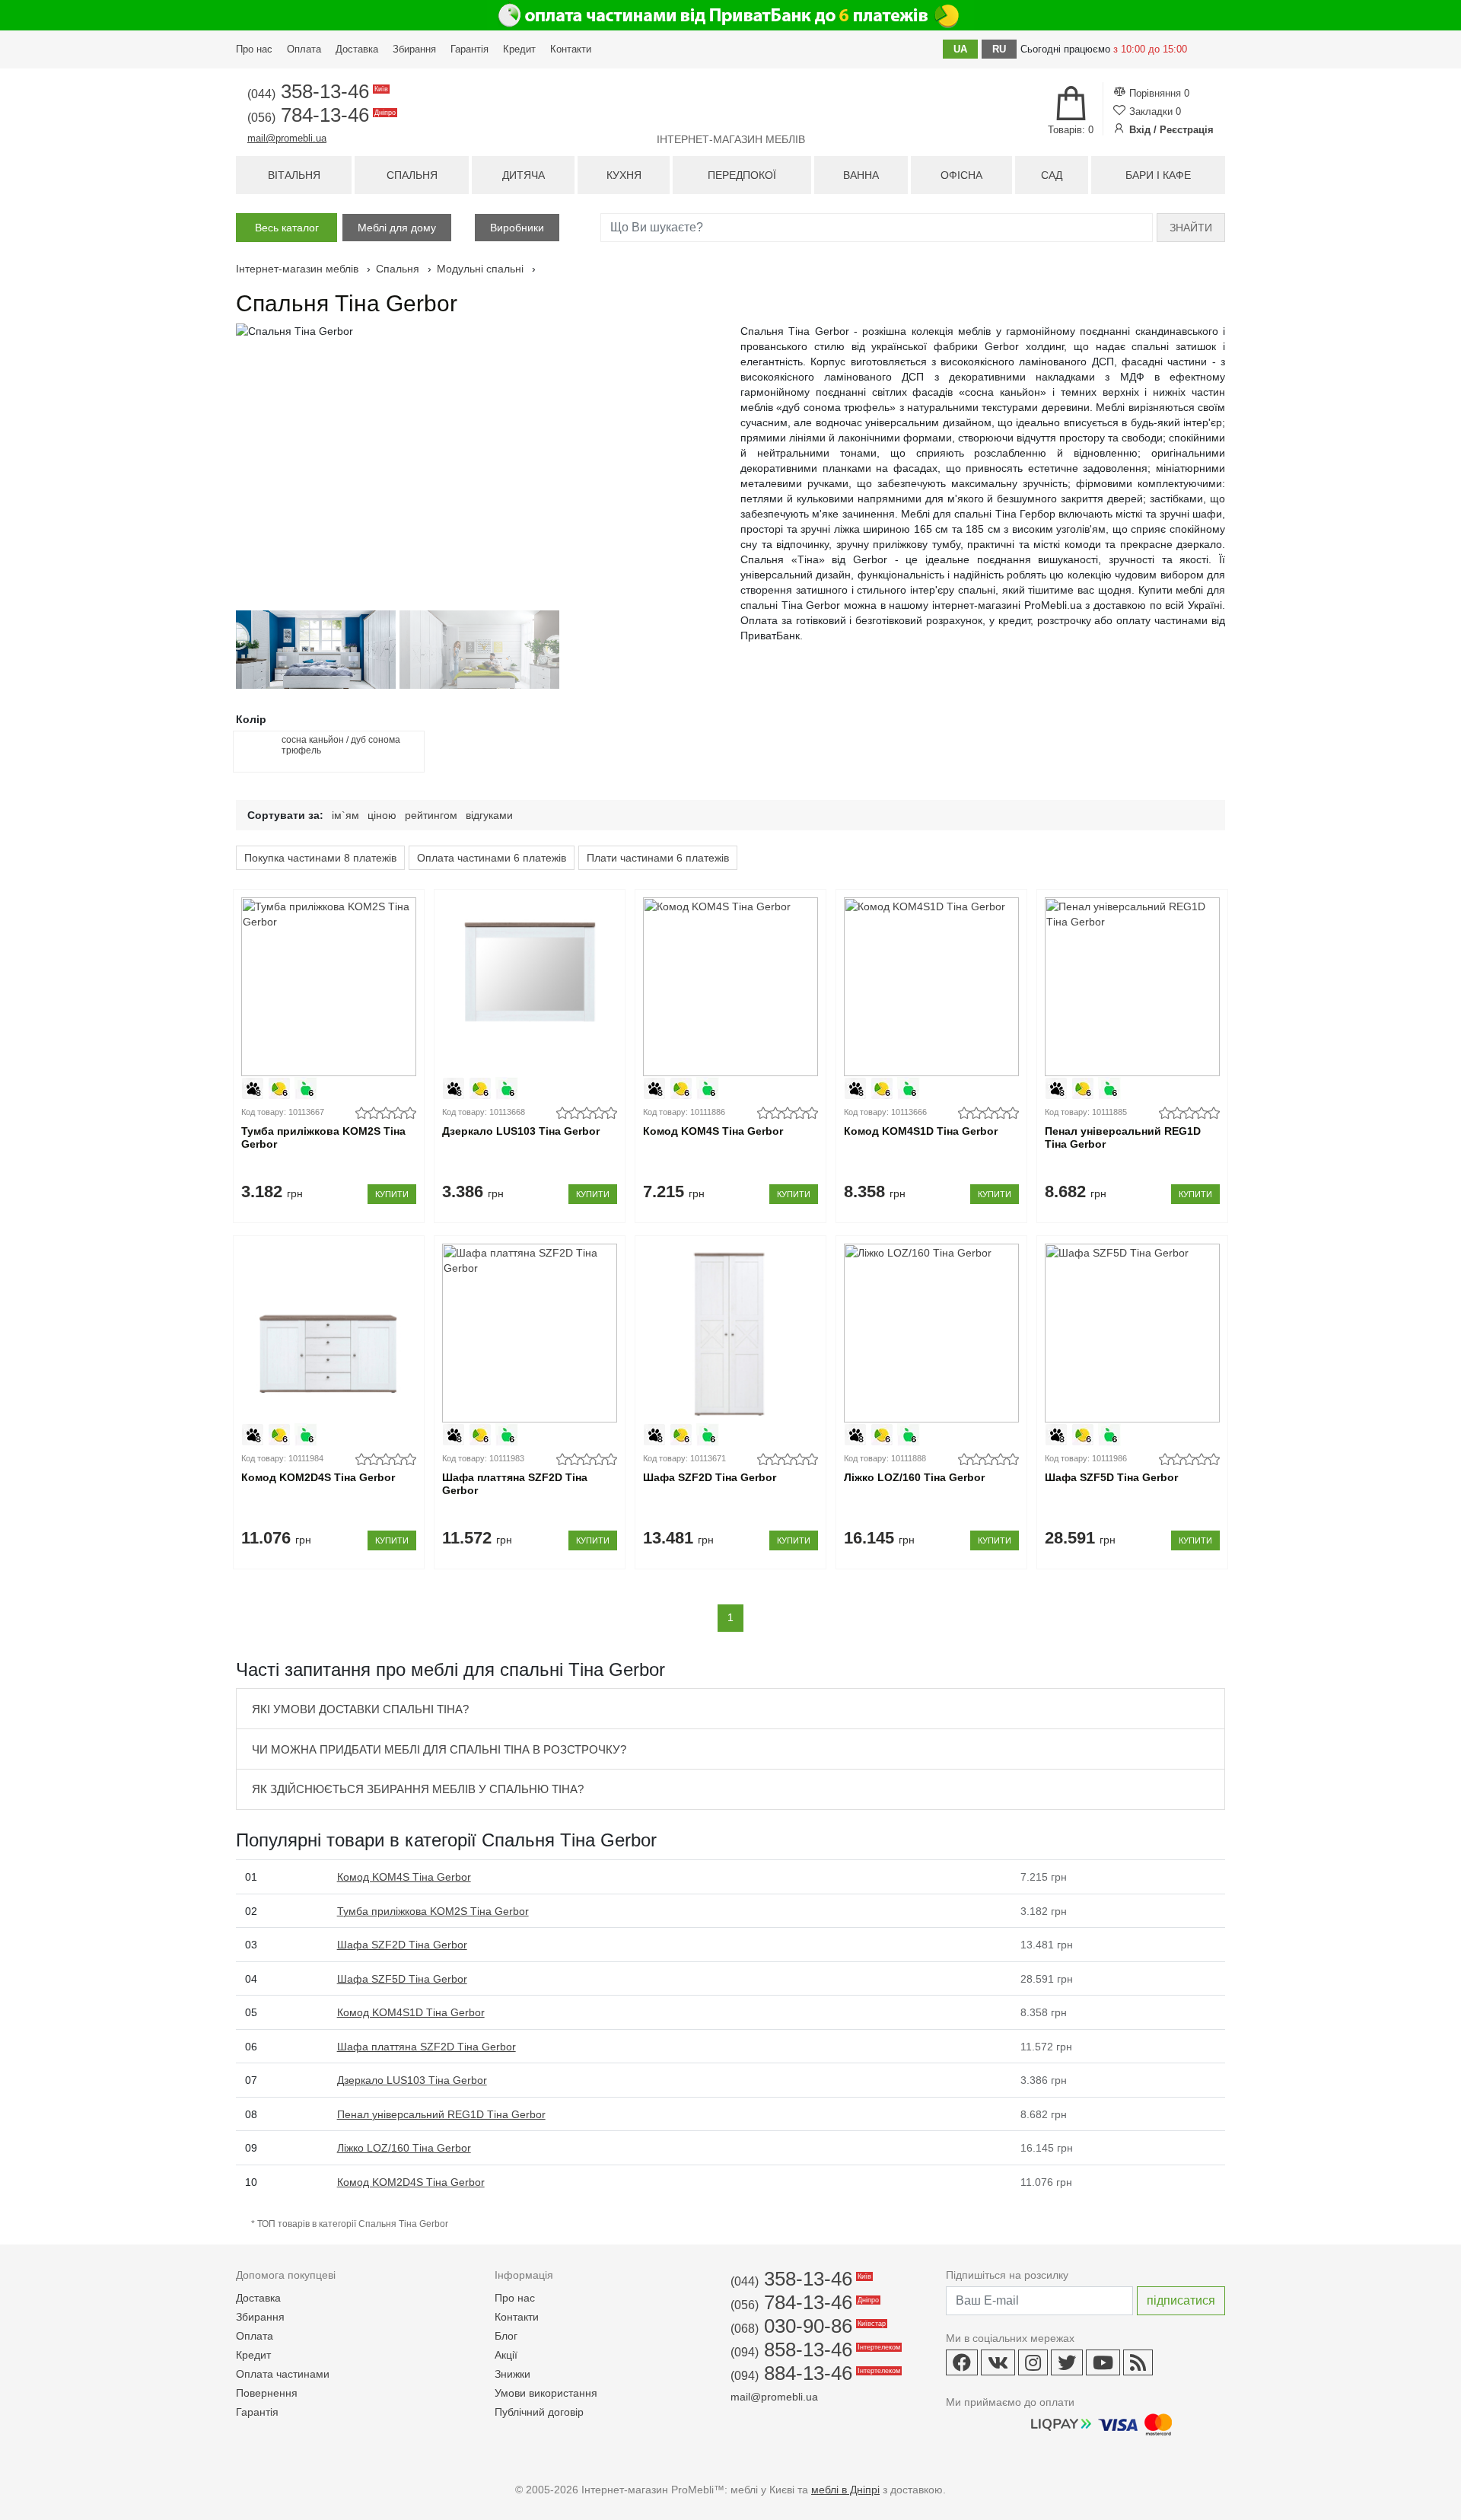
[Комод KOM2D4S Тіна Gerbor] (328, 1333)
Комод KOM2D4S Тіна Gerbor (318, 1477)
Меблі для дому (397, 228)
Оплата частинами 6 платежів (492, 858)
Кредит (519, 49)
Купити (392, 1194)
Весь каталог (287, 228)
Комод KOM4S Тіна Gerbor (713, 1131)
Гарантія (469, 49)
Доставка (357, 49)
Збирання (414, 49)
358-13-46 (317, 91)
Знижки (512, 2374)
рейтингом (431, 815)
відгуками (489, 815)
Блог (506, 2336)
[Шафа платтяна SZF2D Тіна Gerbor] (529, 1333)
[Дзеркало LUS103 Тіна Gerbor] (529, 987)
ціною (382, 815)
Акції (506, 2355)
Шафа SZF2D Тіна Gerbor (710, 1477)
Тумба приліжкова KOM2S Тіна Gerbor (323, 1137)
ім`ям (345, 815)
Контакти (571, 49)
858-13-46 (814, 2350)
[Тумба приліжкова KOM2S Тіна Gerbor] (328, 987)
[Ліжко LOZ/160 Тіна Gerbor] (931, 1333)
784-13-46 (320, 115)
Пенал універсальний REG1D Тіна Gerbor (1123, 1137)
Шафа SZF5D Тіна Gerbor (1111, 1477)
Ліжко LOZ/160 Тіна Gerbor (914, 1477)
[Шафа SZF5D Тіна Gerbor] (1132, 1333)
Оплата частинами (283, 2374)
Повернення (267, 2393)
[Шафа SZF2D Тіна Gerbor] (730, 1333)
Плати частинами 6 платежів (658, 858)
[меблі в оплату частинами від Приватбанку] (730, 15)
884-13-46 (814, 2373)
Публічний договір (539, 2412)
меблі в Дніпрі (845, 2490)
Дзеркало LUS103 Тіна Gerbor (521, 1131)
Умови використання (546, 2393)
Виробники (517, 228)
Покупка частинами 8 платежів (320, 858)
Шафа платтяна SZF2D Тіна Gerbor (515, 1484)
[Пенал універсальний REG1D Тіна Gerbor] (1132, 987)
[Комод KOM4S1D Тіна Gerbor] (931, 987)
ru (999, 49)
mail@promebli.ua (287, 138)
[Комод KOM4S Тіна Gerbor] (730, 987)
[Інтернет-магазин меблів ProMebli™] (730, 104)
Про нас (254, 49)
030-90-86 (807, 2326)
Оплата (304, 49)
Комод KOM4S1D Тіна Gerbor (921, 1131)
